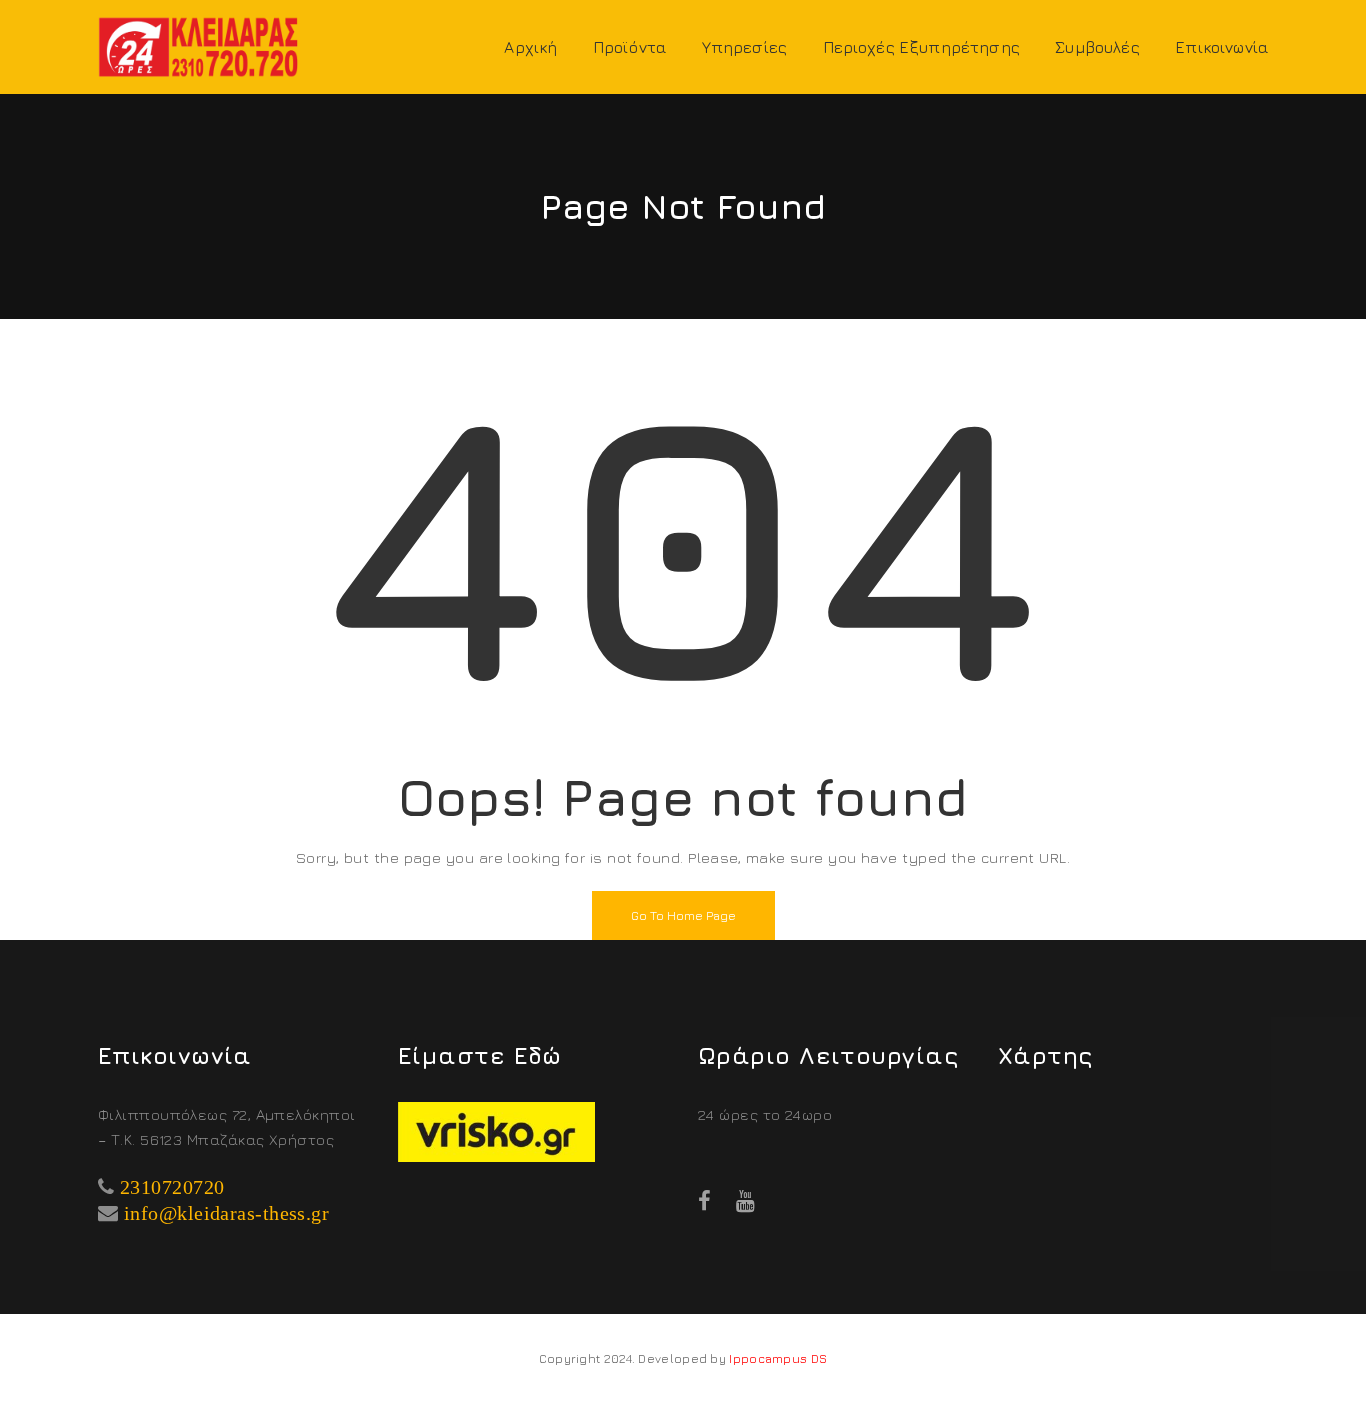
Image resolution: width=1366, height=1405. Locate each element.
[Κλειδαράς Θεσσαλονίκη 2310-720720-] (198, 44)
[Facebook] (704, 1201)
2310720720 (172, 1187)
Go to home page (683, 915)
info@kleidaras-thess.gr (226, 1213)
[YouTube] (745, 1201)
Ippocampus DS (778, 1358)
